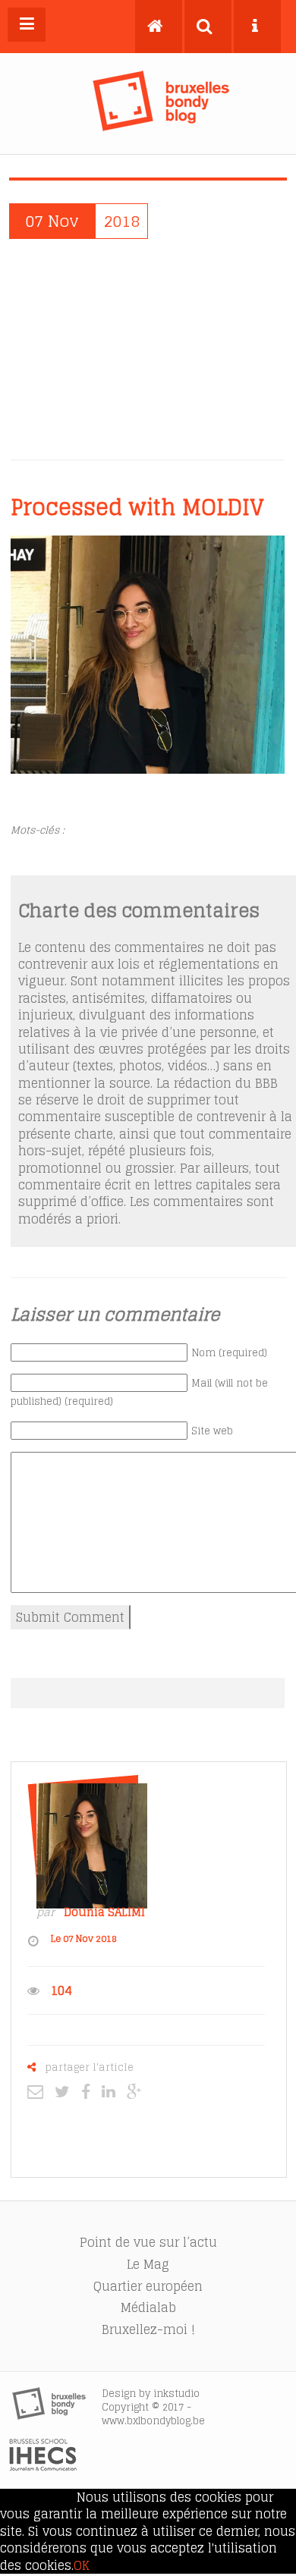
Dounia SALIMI (104, 1912)
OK (82, 2565)
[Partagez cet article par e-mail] (39, 2091)
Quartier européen (148, 2286)
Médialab (148, 2307)
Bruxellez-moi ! (148, 2329)
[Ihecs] (43, 2467)
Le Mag (148, 2264)
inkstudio (176, 2394)
